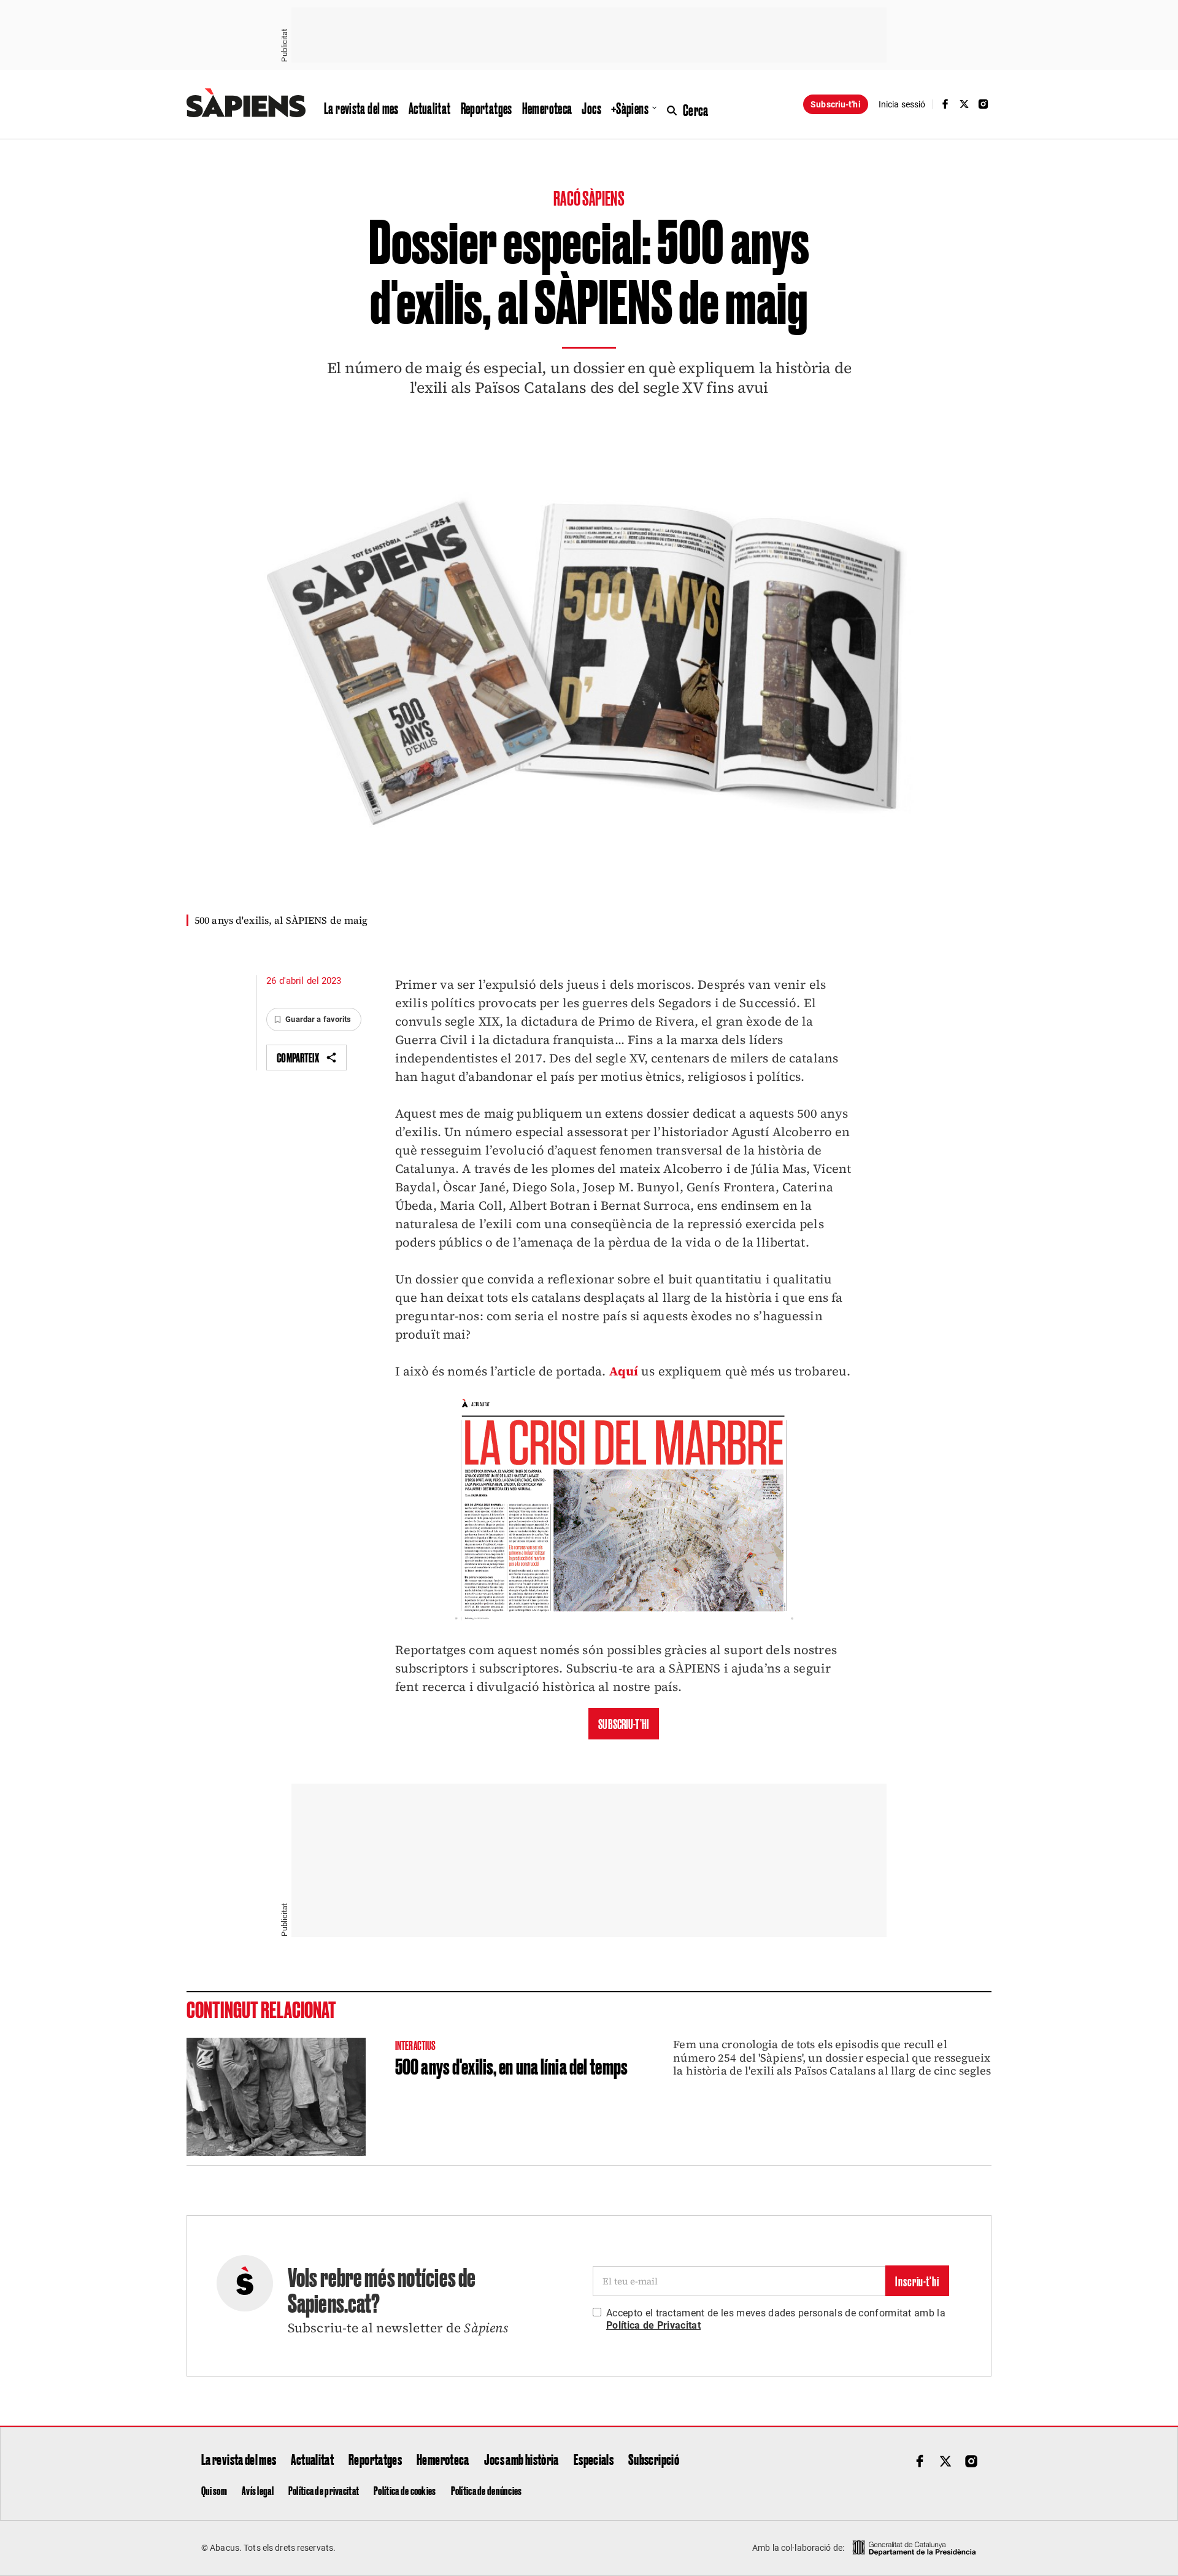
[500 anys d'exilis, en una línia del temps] (276, 2097)
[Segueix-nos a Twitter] (964, 104)
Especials (594, 2459)
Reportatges (487, 108)
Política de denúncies (487, 2490)
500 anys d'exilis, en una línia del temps (511, 2065)
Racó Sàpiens (589, 197)
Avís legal (258, 2490)
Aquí (624, 1371)
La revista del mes (361, 108)
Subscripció (654, 2459)
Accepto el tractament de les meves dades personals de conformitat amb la (776, 2319)
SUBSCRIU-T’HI (624, 1723)
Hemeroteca (547, 108)
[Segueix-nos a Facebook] (945, 104)
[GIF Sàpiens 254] (624, 1619)
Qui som (214, 2490)
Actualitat (430, 108)
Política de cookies (405, 2490)
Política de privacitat (324, 2490)
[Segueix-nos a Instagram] (984, 104)
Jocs (591, 108)
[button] (314, 1019)
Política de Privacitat (653, 2325)
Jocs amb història (522, 2459)
